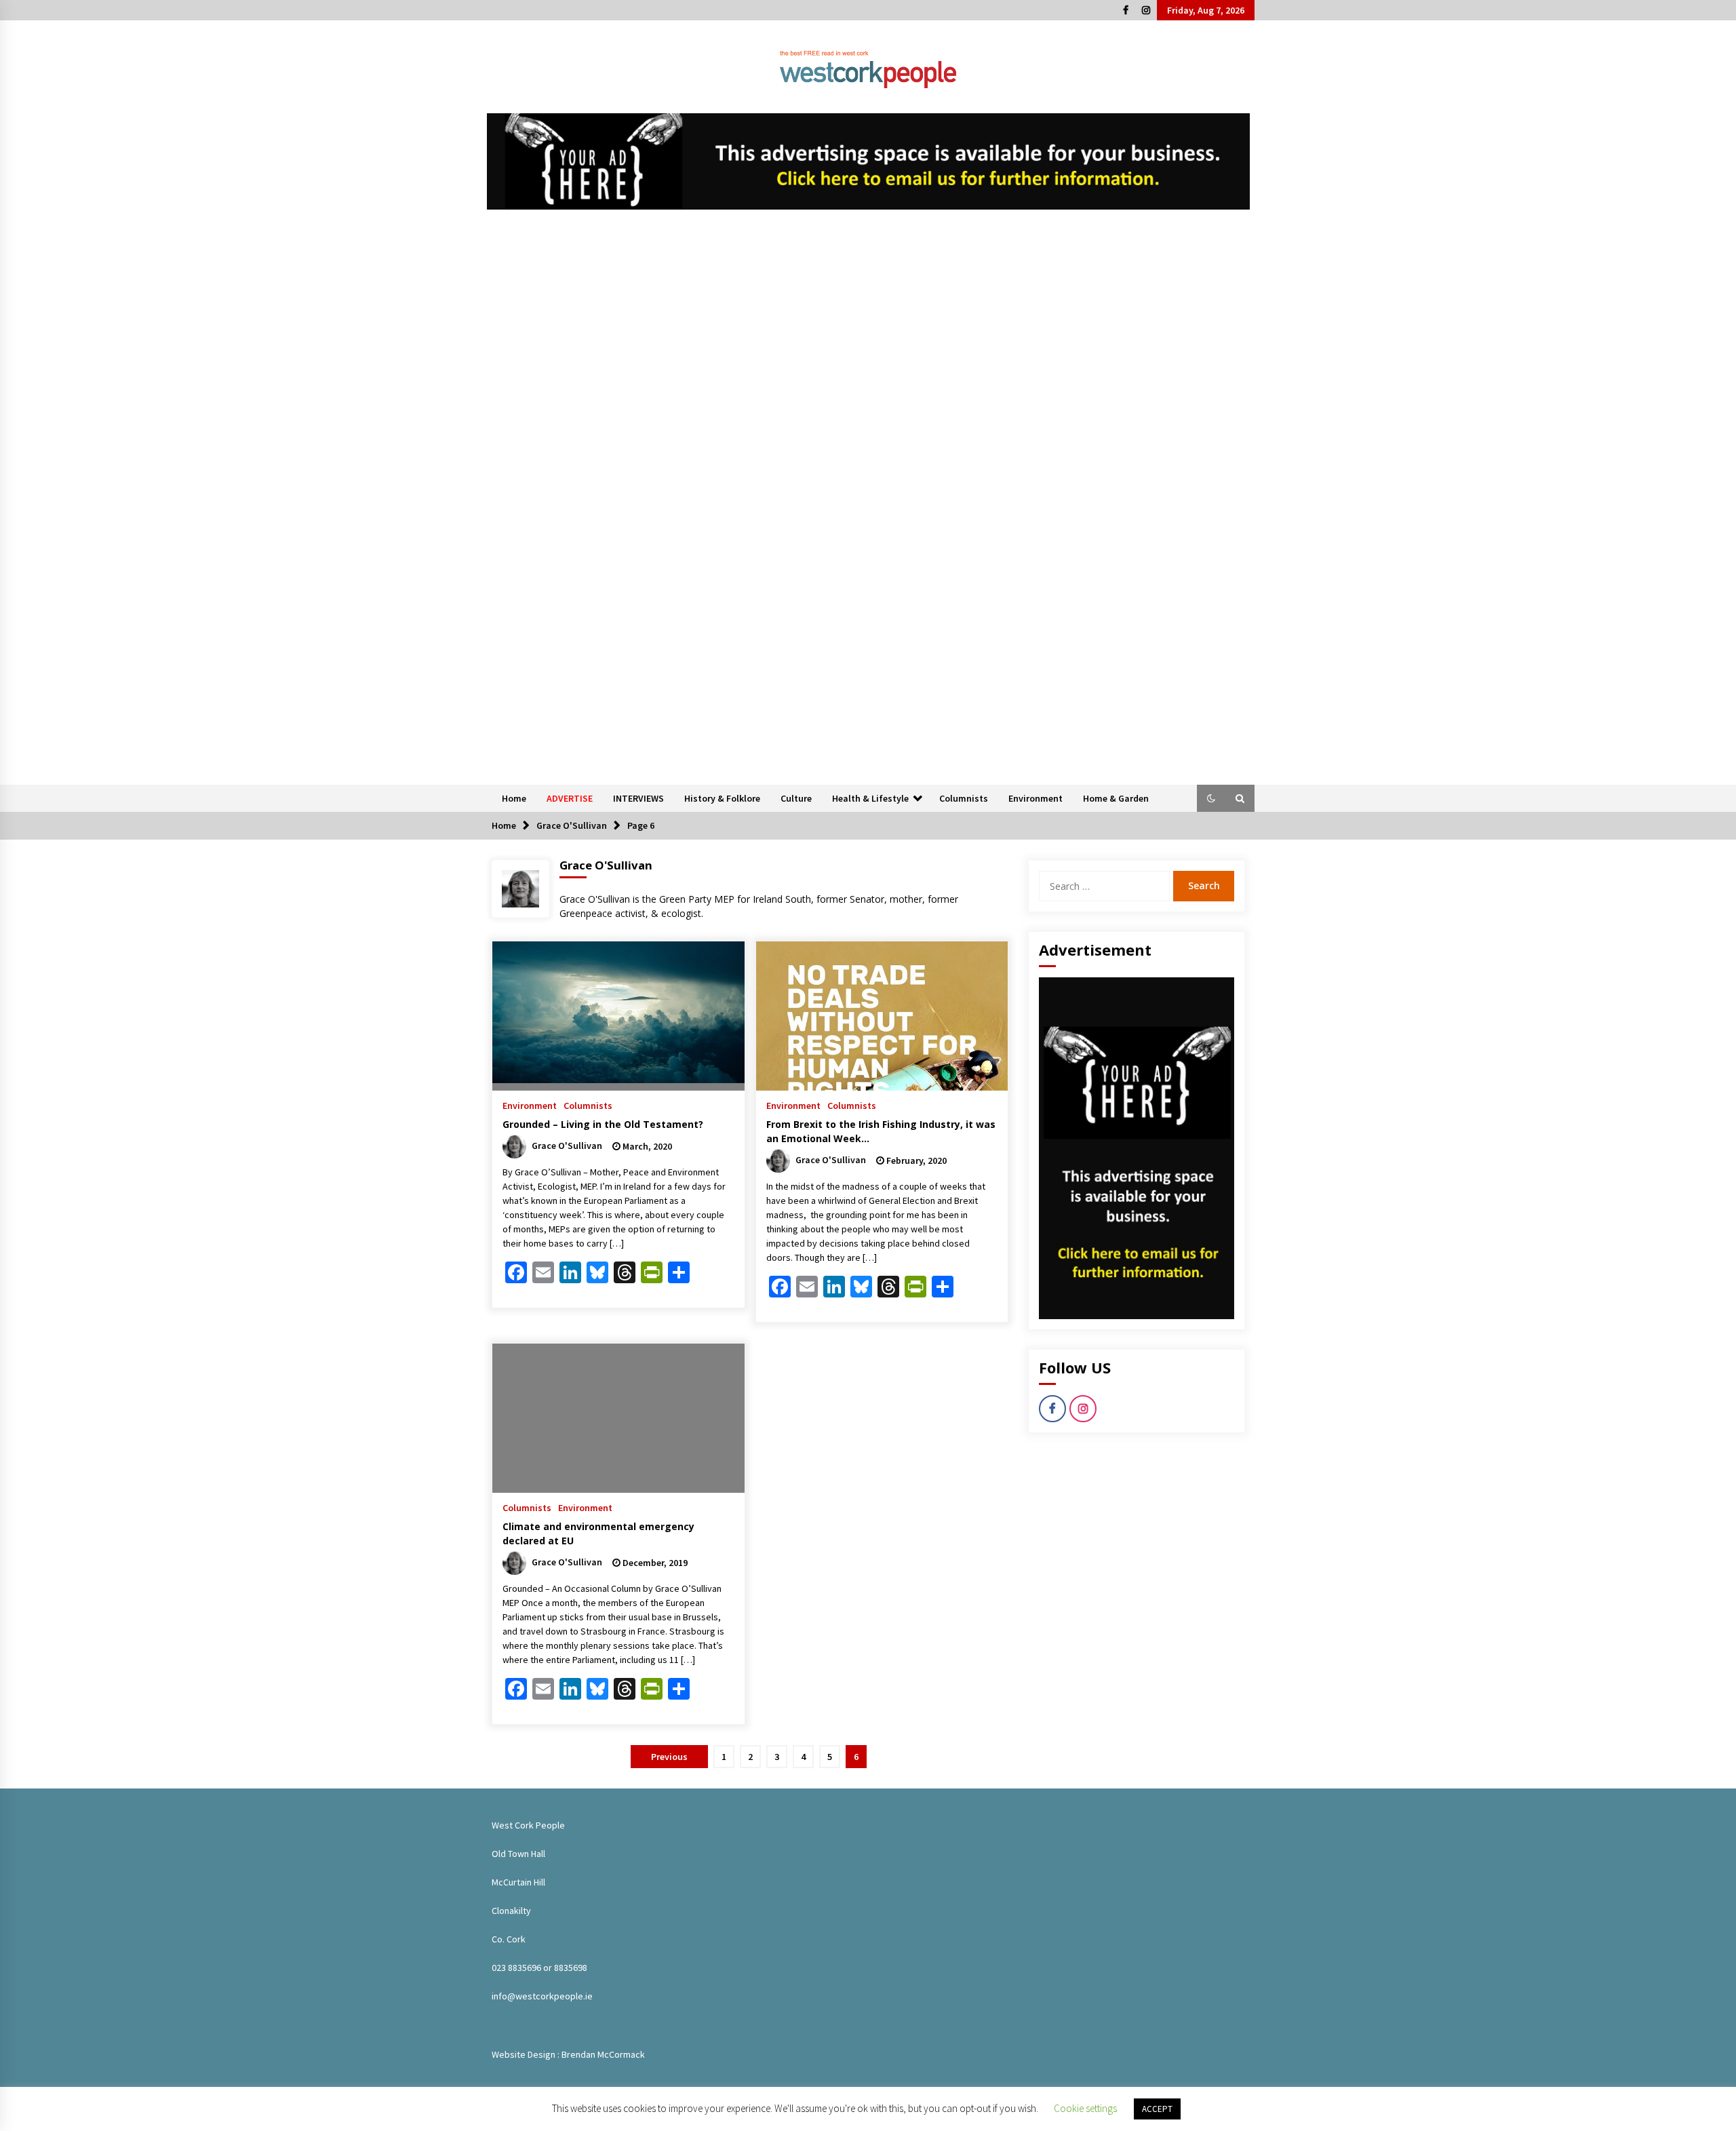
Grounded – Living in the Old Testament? (603, 1124)
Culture (796, 798)
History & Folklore (722, 798)
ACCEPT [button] (1157, 2109)
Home (514, 798)
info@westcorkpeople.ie (542, 1996)
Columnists (964, 798)
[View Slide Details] (868, 161)
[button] (1211, 798)
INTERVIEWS (638, 798)
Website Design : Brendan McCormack (568, 2054)
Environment (1035, 798)
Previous (669, 1757)
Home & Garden (1116, 798)
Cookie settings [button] (1085, 2108)
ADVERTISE (570, 798)
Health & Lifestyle (870, 798)
